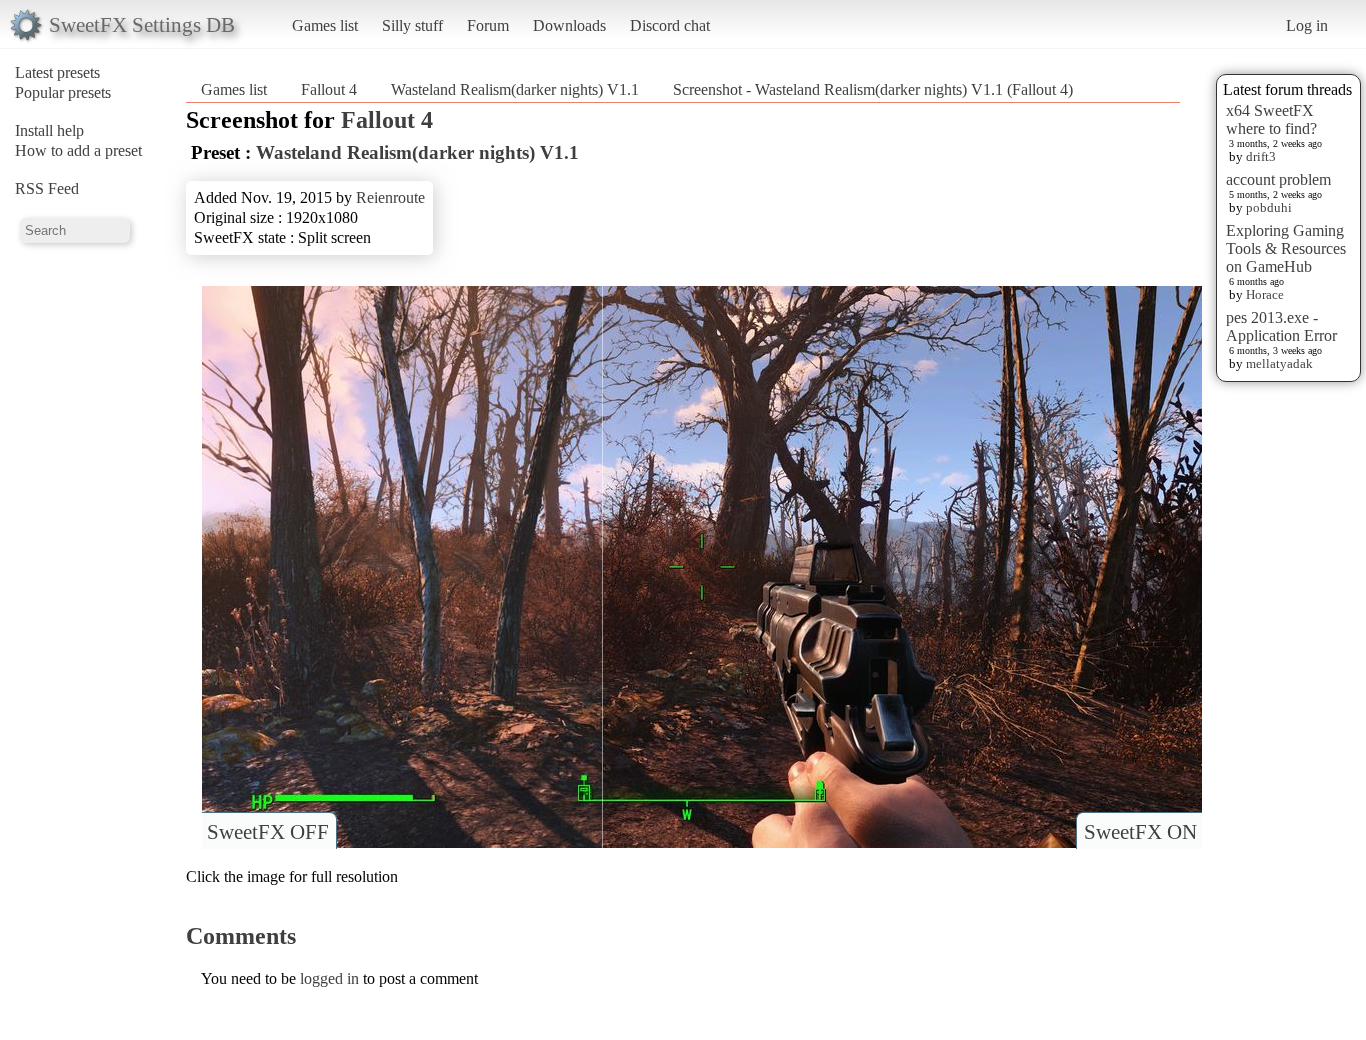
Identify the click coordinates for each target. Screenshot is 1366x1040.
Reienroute (390, 197)
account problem (1278, 179)
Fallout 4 (329, 89)
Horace (1265, 294)
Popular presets (63, 92)
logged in (329, 978)
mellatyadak (1279, 363)
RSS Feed (47, 188)
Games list (325, 25)
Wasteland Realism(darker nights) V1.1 (515, 89)
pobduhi (1269, 207)
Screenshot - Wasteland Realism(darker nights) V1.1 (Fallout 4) (873, 89)
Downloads (569, 25)
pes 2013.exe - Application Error (1281, 326)
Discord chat (670, 25)
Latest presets (57, 72)
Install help (49, 130)
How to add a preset (78, 150)
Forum (488, 25)
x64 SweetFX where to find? (1271, 119)
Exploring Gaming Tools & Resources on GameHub (1286, 248)
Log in (1307, 25)
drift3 (1261, 156)
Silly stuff (412, 25)
